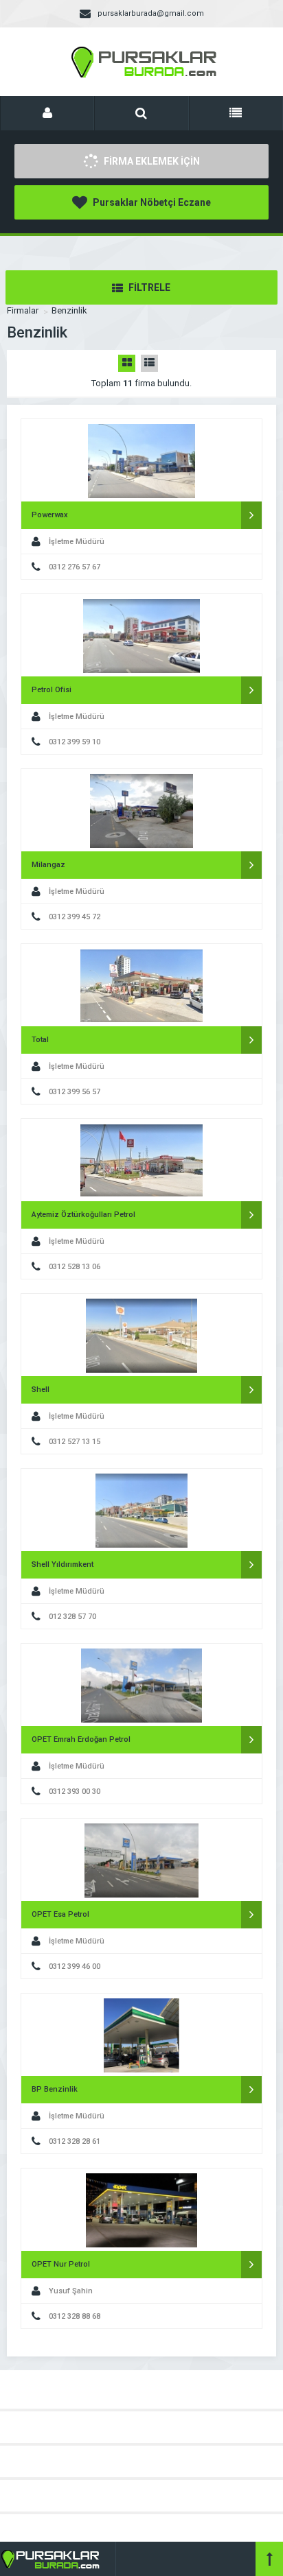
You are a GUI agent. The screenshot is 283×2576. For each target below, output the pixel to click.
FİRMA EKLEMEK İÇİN (151, 161)
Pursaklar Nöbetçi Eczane (151, 202)
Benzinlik (69, 310)
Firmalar (23, 310)
